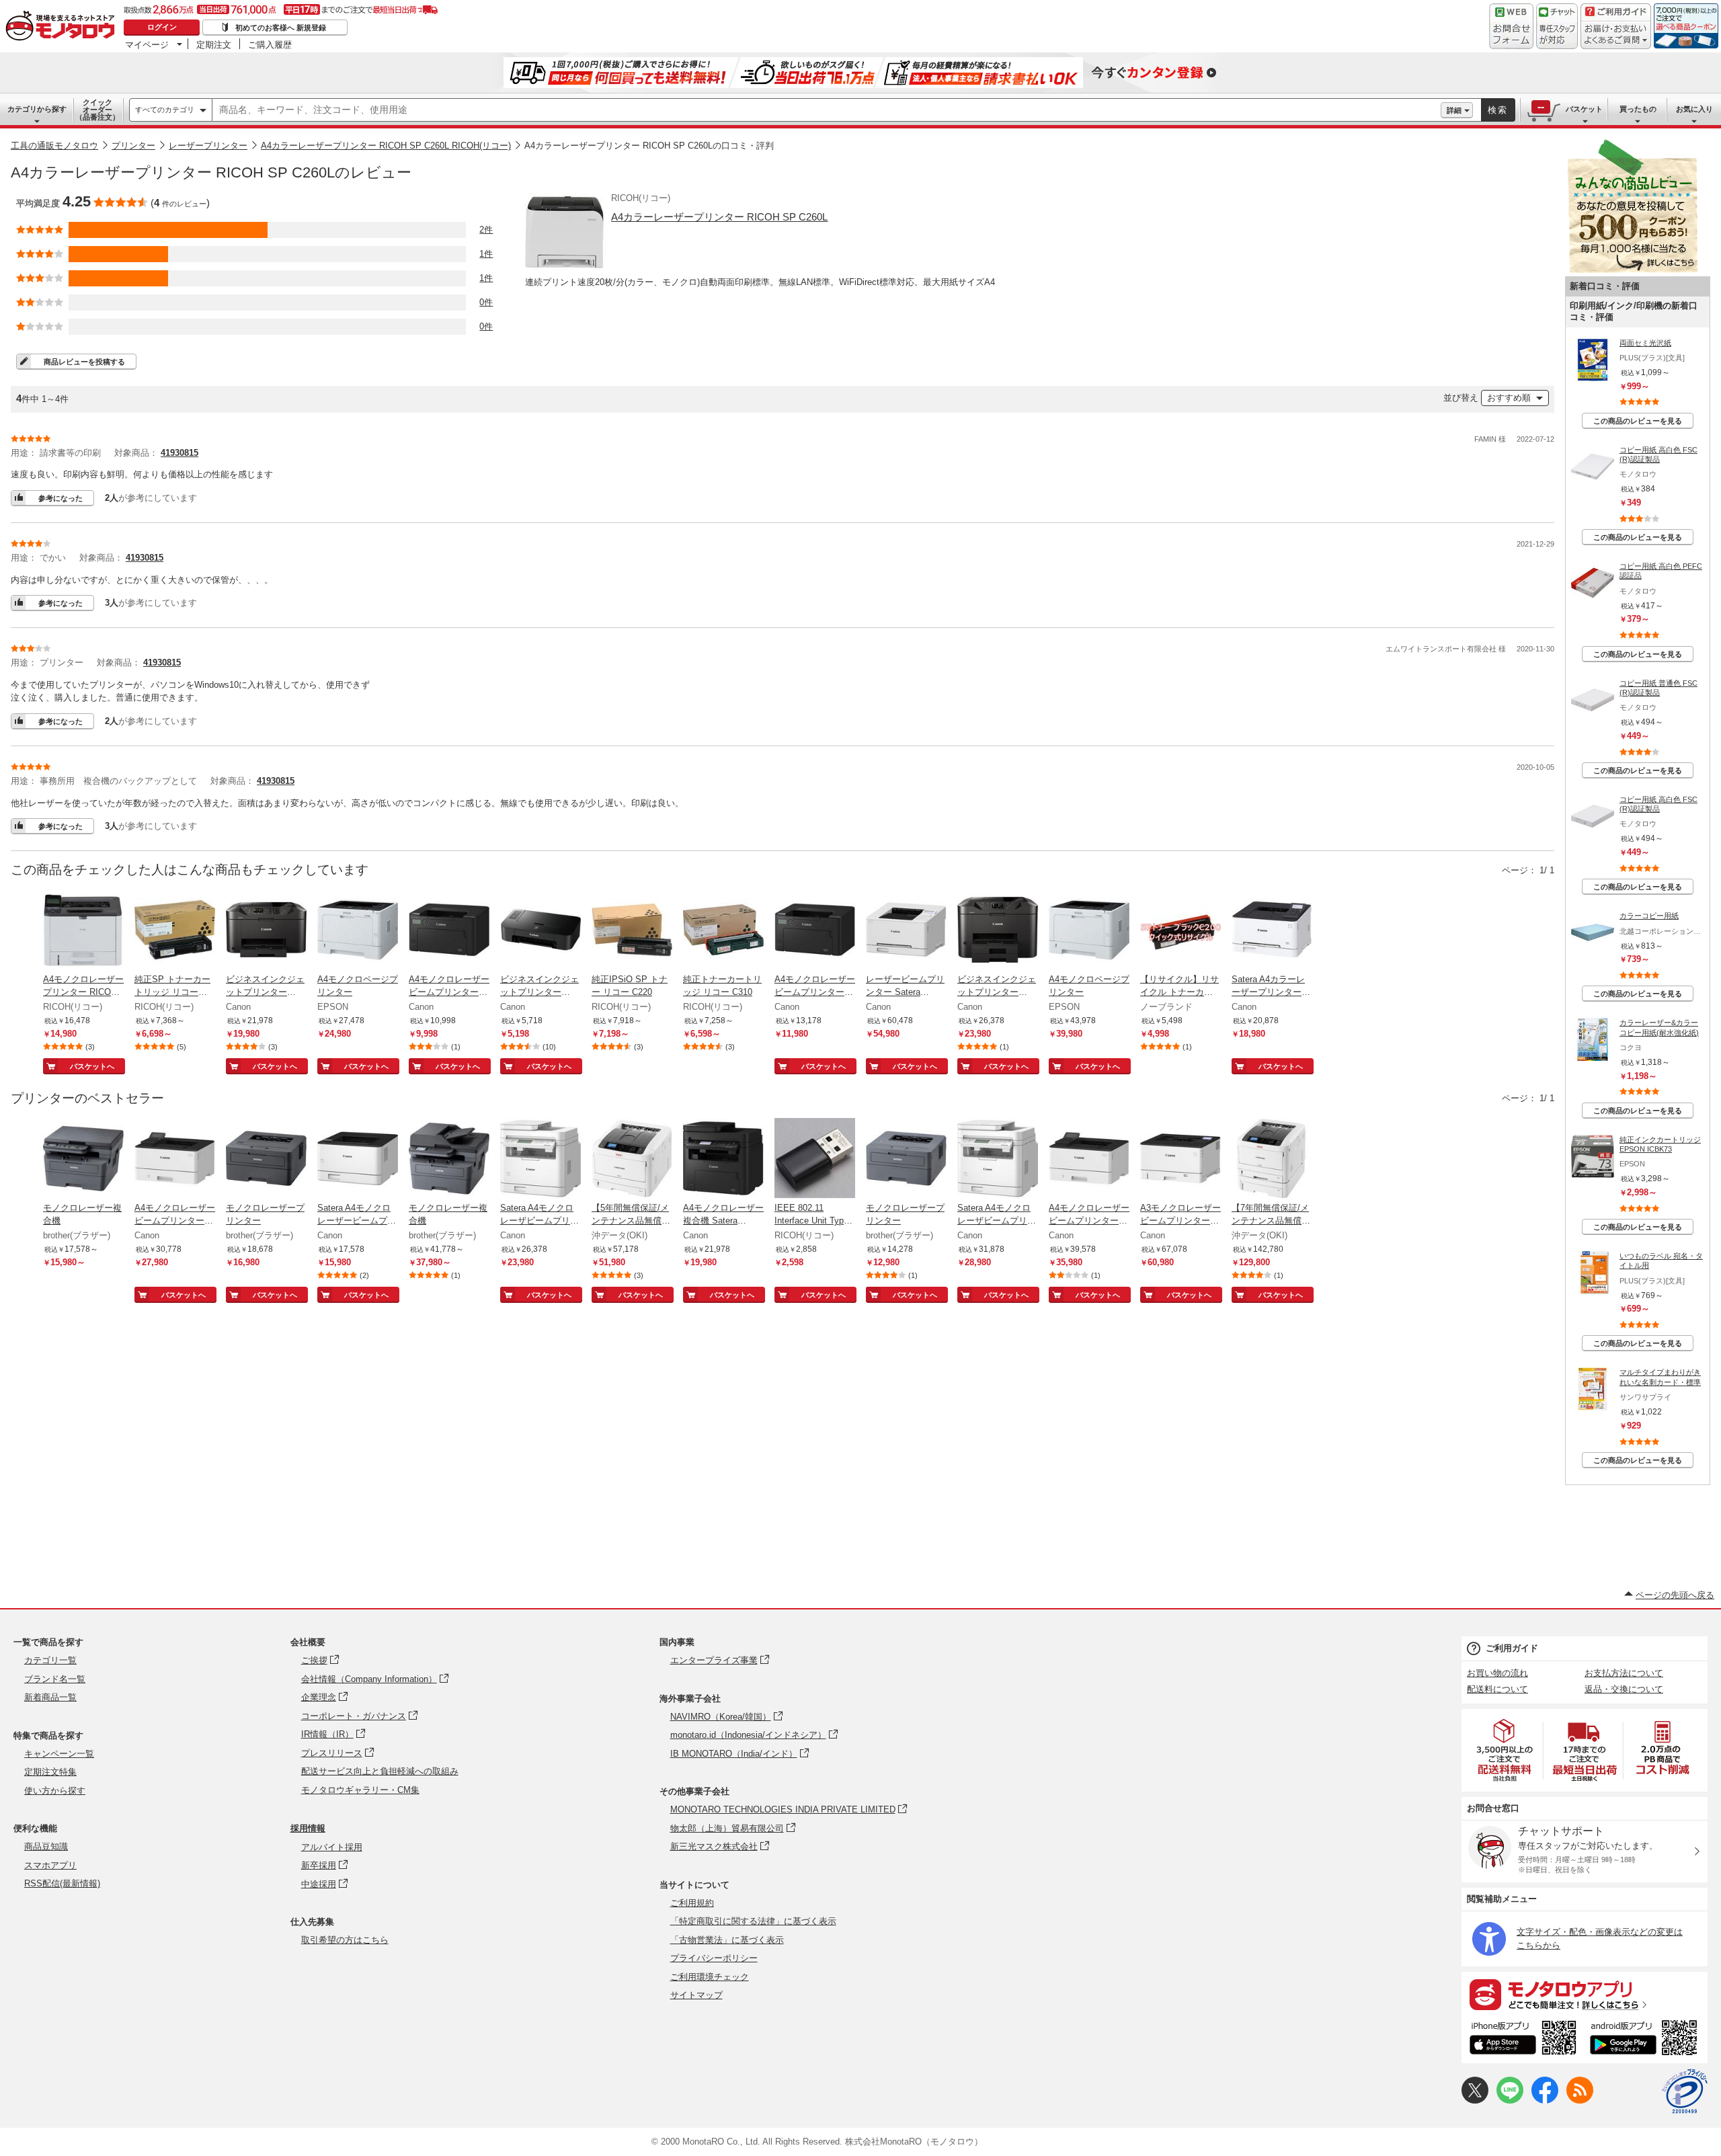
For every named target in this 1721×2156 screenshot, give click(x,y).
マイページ (147, 44)
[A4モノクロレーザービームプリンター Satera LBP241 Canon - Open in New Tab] (175, 1160)
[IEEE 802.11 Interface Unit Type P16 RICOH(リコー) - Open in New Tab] (815, 1160)
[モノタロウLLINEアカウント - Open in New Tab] (1510, 2101)
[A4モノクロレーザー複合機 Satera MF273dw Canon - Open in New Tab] (723, 1160)
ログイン (162, 27)
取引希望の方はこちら (345, 1940)
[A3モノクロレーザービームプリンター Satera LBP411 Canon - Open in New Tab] (1180, 1160)
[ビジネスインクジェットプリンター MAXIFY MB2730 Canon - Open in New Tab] (998, 931)
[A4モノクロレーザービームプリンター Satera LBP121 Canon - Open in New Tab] (449, 931)
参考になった (61, 498)
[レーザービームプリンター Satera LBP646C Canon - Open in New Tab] (906, 931)
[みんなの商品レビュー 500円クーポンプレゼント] (1632, 270)
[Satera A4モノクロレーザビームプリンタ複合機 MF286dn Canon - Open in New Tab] (541, 1160)
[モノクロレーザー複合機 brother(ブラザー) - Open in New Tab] (83, 1160)
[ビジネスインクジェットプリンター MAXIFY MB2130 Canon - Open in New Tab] (266, 931)
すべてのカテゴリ (165, 110)
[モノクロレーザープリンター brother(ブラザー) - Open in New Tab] (266, 1160)
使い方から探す (55, 1791)
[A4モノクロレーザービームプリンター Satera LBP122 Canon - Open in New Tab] (815, 931)
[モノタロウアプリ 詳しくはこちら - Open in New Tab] (1585, 1994)
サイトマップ (696, 1995)
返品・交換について (1624, 1689)
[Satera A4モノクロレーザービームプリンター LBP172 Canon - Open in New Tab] (358, 1160)
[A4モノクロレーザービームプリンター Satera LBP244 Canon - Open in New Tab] (1089, 1160)
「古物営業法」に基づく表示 (727, 1940)
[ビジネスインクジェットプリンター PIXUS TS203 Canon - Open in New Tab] (541, 931)
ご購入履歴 (270, 44)
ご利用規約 (692, 1903)
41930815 (179, 453)
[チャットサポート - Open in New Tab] (1557, 26)
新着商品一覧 (50, 1697)
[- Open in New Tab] (1505, 1750)
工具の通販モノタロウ (54, 146)
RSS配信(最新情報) (62, 1883)
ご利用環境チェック (710, 1977)
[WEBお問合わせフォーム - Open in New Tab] (1511, 26)
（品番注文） (97, 110)
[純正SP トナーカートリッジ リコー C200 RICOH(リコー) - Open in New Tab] (175, 931)
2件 (486, 230)
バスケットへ (92, 1066)
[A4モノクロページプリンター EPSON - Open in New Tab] (358, 931)
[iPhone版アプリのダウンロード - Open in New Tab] (1523, 2040)
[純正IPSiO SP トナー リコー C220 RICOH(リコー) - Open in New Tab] (632, 931)
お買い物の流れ (1497, 1673)
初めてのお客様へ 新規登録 (281, 28)
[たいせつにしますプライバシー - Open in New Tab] (1685, 2091)
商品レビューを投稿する (84, 362)
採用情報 (308, 1828)
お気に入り (1694, 109)
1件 (486, 254)
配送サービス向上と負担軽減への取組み (380, 1771)
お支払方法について (1624, 1673)
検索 (1498, 110)
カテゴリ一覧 (50, 1660)
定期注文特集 (50, 1772)
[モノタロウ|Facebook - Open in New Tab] (1545, 2101)
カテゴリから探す (37, 109)
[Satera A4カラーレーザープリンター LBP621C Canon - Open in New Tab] (1272, 931)
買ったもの (1638, 109)
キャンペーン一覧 (59, 1754)
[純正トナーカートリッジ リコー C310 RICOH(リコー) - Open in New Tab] (723, 931)
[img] (63, 27)
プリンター (133, 146)
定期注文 (214, 44)
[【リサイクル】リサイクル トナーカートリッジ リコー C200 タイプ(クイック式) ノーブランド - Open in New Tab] (1180, 931)
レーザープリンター (208, 146)
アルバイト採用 (332, 1847)
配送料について (1497, 1689)
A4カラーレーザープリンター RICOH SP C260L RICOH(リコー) (386, 146)
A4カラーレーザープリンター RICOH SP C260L (719, 217)
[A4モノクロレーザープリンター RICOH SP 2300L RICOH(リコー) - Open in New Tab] (83, 931)
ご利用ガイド (1512, 1648)
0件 (486, 302)
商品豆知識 (46, 1846)
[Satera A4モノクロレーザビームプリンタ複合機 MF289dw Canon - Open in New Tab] (998, 1160)
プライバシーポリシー (714, 1958)
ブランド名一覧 (55, 1679)
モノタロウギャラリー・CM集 (360, 1790)
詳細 (1454, 110)
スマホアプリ (50, 1865)
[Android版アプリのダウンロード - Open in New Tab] (1646, 2040)
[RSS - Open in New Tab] (1580, 2101)
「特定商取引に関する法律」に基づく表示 (753, 1921)
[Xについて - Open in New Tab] (1475, 2101)
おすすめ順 (1509, 398)
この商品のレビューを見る (1638, 421)
